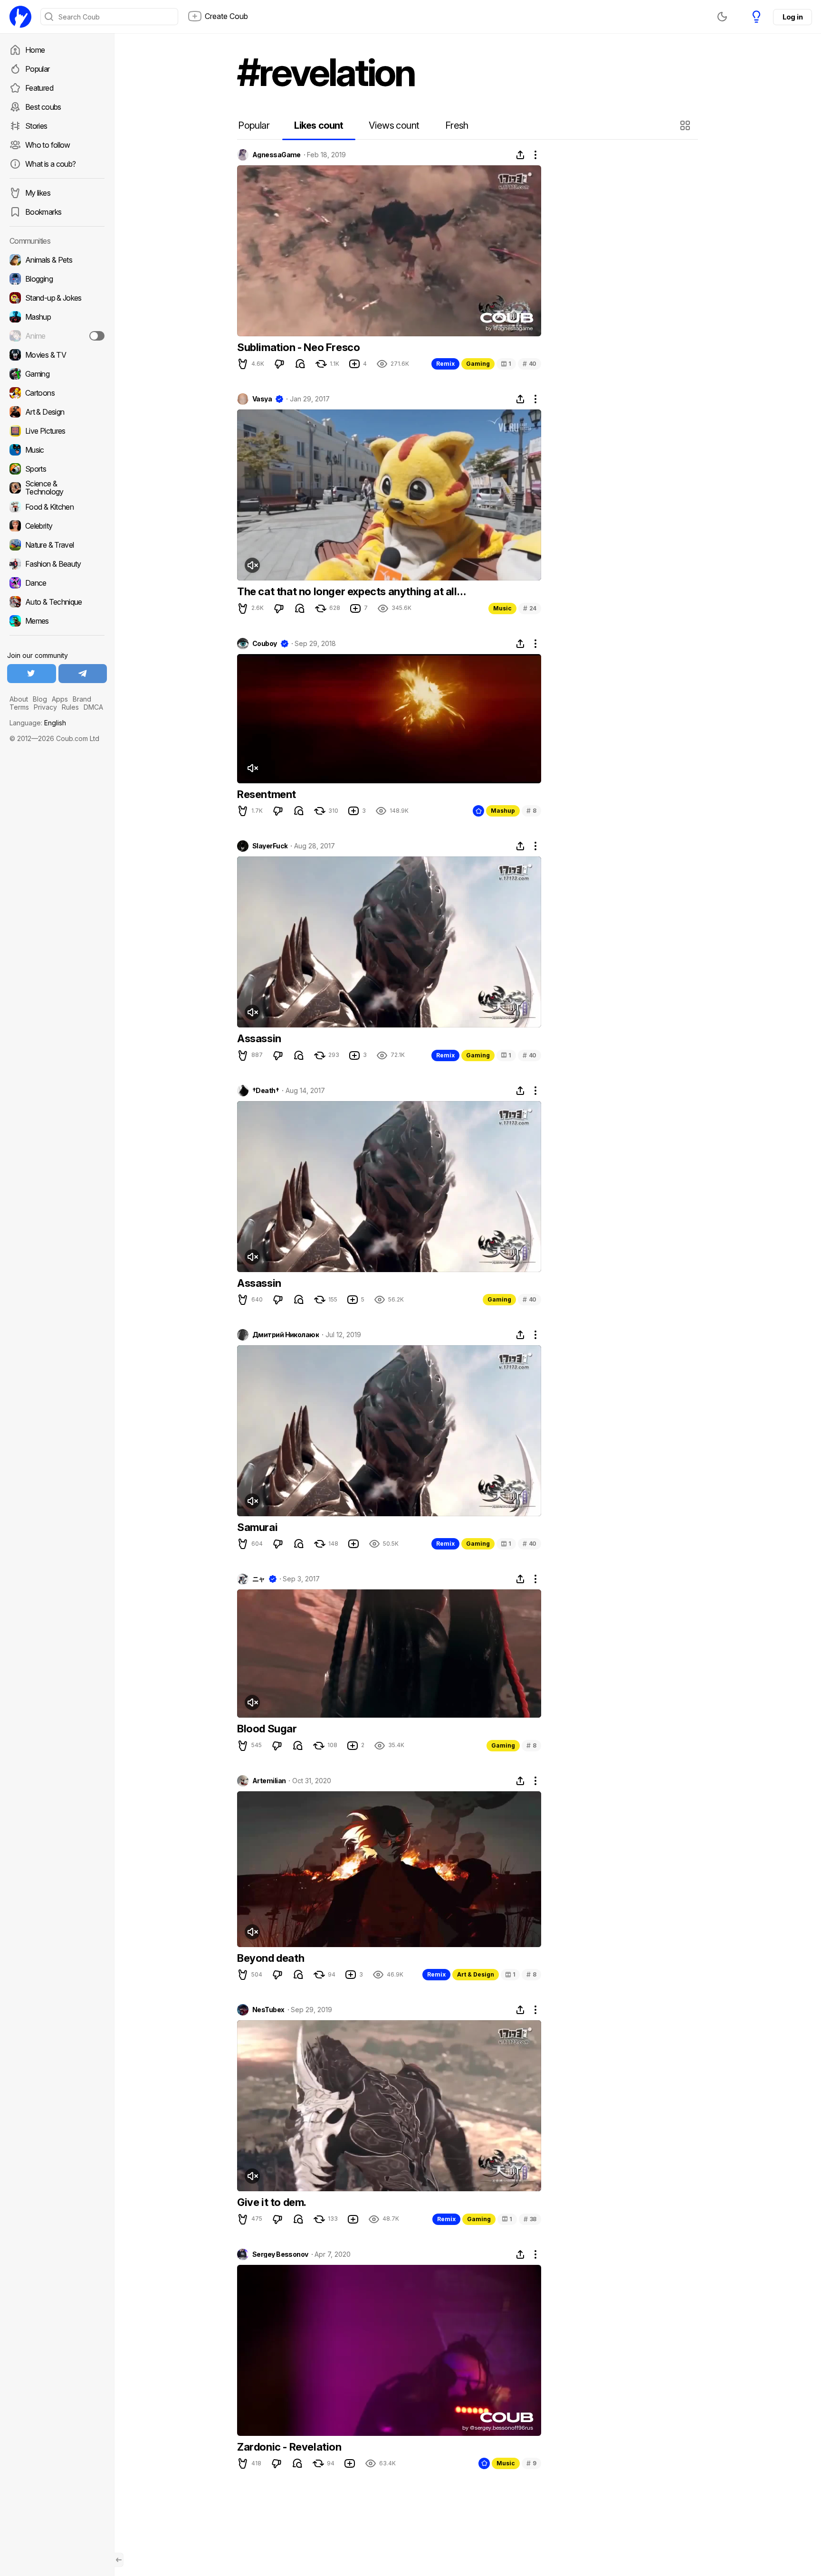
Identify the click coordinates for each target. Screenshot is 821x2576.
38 (530, 2219)
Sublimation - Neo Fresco (298, 347)
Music (502, 608)
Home (35, 50)
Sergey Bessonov (280, 2254)
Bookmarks (43, 212)
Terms (19, 707)
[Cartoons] (57, 393)
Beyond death (271, 1958)
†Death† (266, 1091)
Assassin (259, 1038)
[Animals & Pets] (57, 260)
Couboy (265, 644)
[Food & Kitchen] (57, 507)
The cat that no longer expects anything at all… (351, 591)
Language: (38, 723)
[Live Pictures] (57, 431)
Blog (40, 699)
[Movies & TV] (57, 355)
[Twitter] (32, 674)
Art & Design (476, 1974)
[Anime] (57, 336)
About (19, 699)
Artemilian (269, 1781)
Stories (36, 126)
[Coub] (20, 17)
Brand (82, 699)
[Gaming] (57, 374)
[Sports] (57, 469)
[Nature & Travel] (57, 545)
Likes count (319, 125)
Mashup (503, 811)
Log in (792, 17)
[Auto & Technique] (57, 602)
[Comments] (300, 364)
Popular (38, 69)
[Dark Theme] (722, 17)
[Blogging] (57, 279)
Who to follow (48, 145)
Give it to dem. (272, 2202)
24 (530, 608)
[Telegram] (83, 674)
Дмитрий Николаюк (286, 1335)
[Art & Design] (57, 412)
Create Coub (226, 16)
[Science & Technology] (57, 488)
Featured (39, 88)
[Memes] (57, 621)
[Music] (57, 450)
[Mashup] (57, 317)
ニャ (259, 1579)
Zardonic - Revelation (289, 2447)
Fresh (457, 125)
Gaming (478, 364)
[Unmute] (252, 565)
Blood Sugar (267, 1729)
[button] (686, 125)
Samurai (257, 1527)
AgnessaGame (277, 155)
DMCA (93, 707)
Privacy (45, 707)
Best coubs (43, 107)
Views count (394, 125)
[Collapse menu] (119, 2560)
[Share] (520, 155)
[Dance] (57, 583)
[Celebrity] (57, 526)
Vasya (262, 399)
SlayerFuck (270, 846)
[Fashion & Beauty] (57, 564)
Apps (60, 699)
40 (530, 364)
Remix (445, 364)
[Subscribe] (97, 336)
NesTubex (268, 2010)
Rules (70, 707)
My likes (38, 193)
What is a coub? (50, 164)
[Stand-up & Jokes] (57, 298)
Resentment (267, 794)
